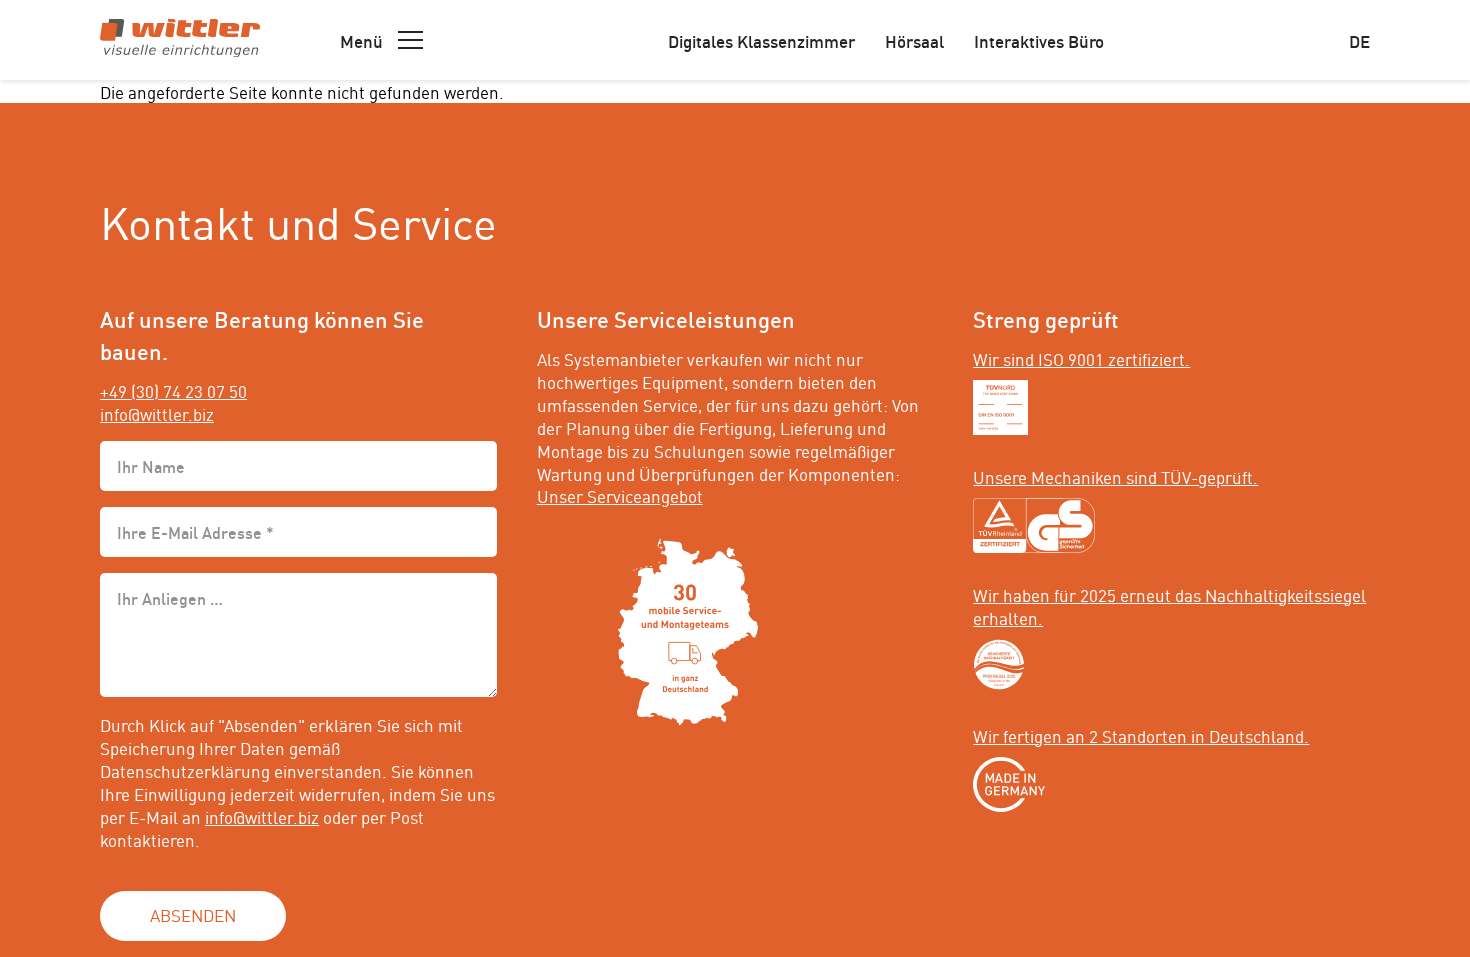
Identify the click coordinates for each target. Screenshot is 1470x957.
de (1359, 40)
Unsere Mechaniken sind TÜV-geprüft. (1115, 476)
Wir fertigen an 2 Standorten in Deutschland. (1141, 735)
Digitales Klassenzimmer (761, 40)
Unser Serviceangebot (620, 495)
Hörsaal (914, 40)
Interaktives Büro (1039, 40)
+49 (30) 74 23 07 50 (173, 390)
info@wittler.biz (157, 413)
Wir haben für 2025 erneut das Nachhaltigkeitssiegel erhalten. (1169, 605)
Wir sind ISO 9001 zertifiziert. (1081, 358)
